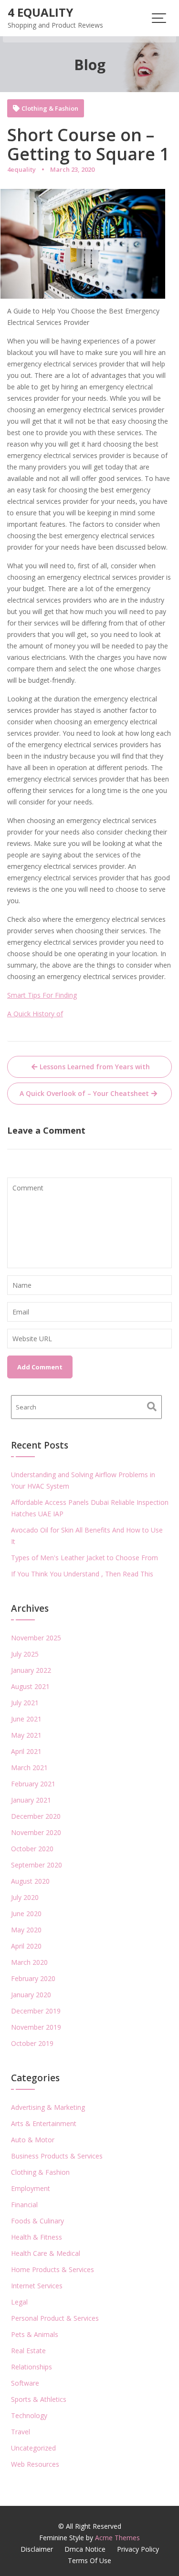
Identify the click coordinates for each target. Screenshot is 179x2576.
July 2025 (25, 1654)
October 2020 (32, 1849)
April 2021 (26, 1751)
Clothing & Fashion (50, 109)
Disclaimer (37, 2549)
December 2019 (36, 2011)
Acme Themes (117, 2538)
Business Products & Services (57, 2156)
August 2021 (30, 1686)
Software (25, 2383)
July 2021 (25, 1703)
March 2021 (29, 1768)
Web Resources (35, 2464)
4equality (21, 169)
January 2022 (31, 1670)
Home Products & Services (53, 2269)
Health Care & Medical (46, 2253)
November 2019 (36, 2027)
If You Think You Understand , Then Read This (82, 1574)
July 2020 (25, 1897)
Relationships (32, 2367)
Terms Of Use (89, 2560)
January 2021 (31, 1800)
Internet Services (37, 2286)
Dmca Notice (85, 2549)
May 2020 (26, 1930)
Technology (29, 2415)
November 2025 (36, 1638)
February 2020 (33, 1978)
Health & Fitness (37, 2237)
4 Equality (40, 12)
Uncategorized (33, 2448)
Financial (24, 2205)
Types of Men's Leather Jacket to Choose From (84, 1558)
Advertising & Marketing (48, 2107)
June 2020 (26, 1914)
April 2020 (26, 1946)
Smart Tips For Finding (42, 995)
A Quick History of (35, 1014)
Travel (21, 2432)
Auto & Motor (33, 2140)
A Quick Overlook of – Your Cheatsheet (84, 1093)
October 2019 (32, 2043)
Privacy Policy (138, 2549)
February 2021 (33, 1784)
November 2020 (36, 1832)
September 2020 (37, 1865)
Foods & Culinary (37, 2221)
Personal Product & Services (55, 2318)
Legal (19, 2302)
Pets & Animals (35, 2334)
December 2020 (36, 1816)
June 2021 (26, 1719)
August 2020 (30, 1881)
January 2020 (31, 1995)
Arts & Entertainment (44, 2123)
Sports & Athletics (39, 2399)
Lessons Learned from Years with (95, 1067)
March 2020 (29, 1962)
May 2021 (26, 1735)
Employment (31, 2188)
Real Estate (28, 2351)
